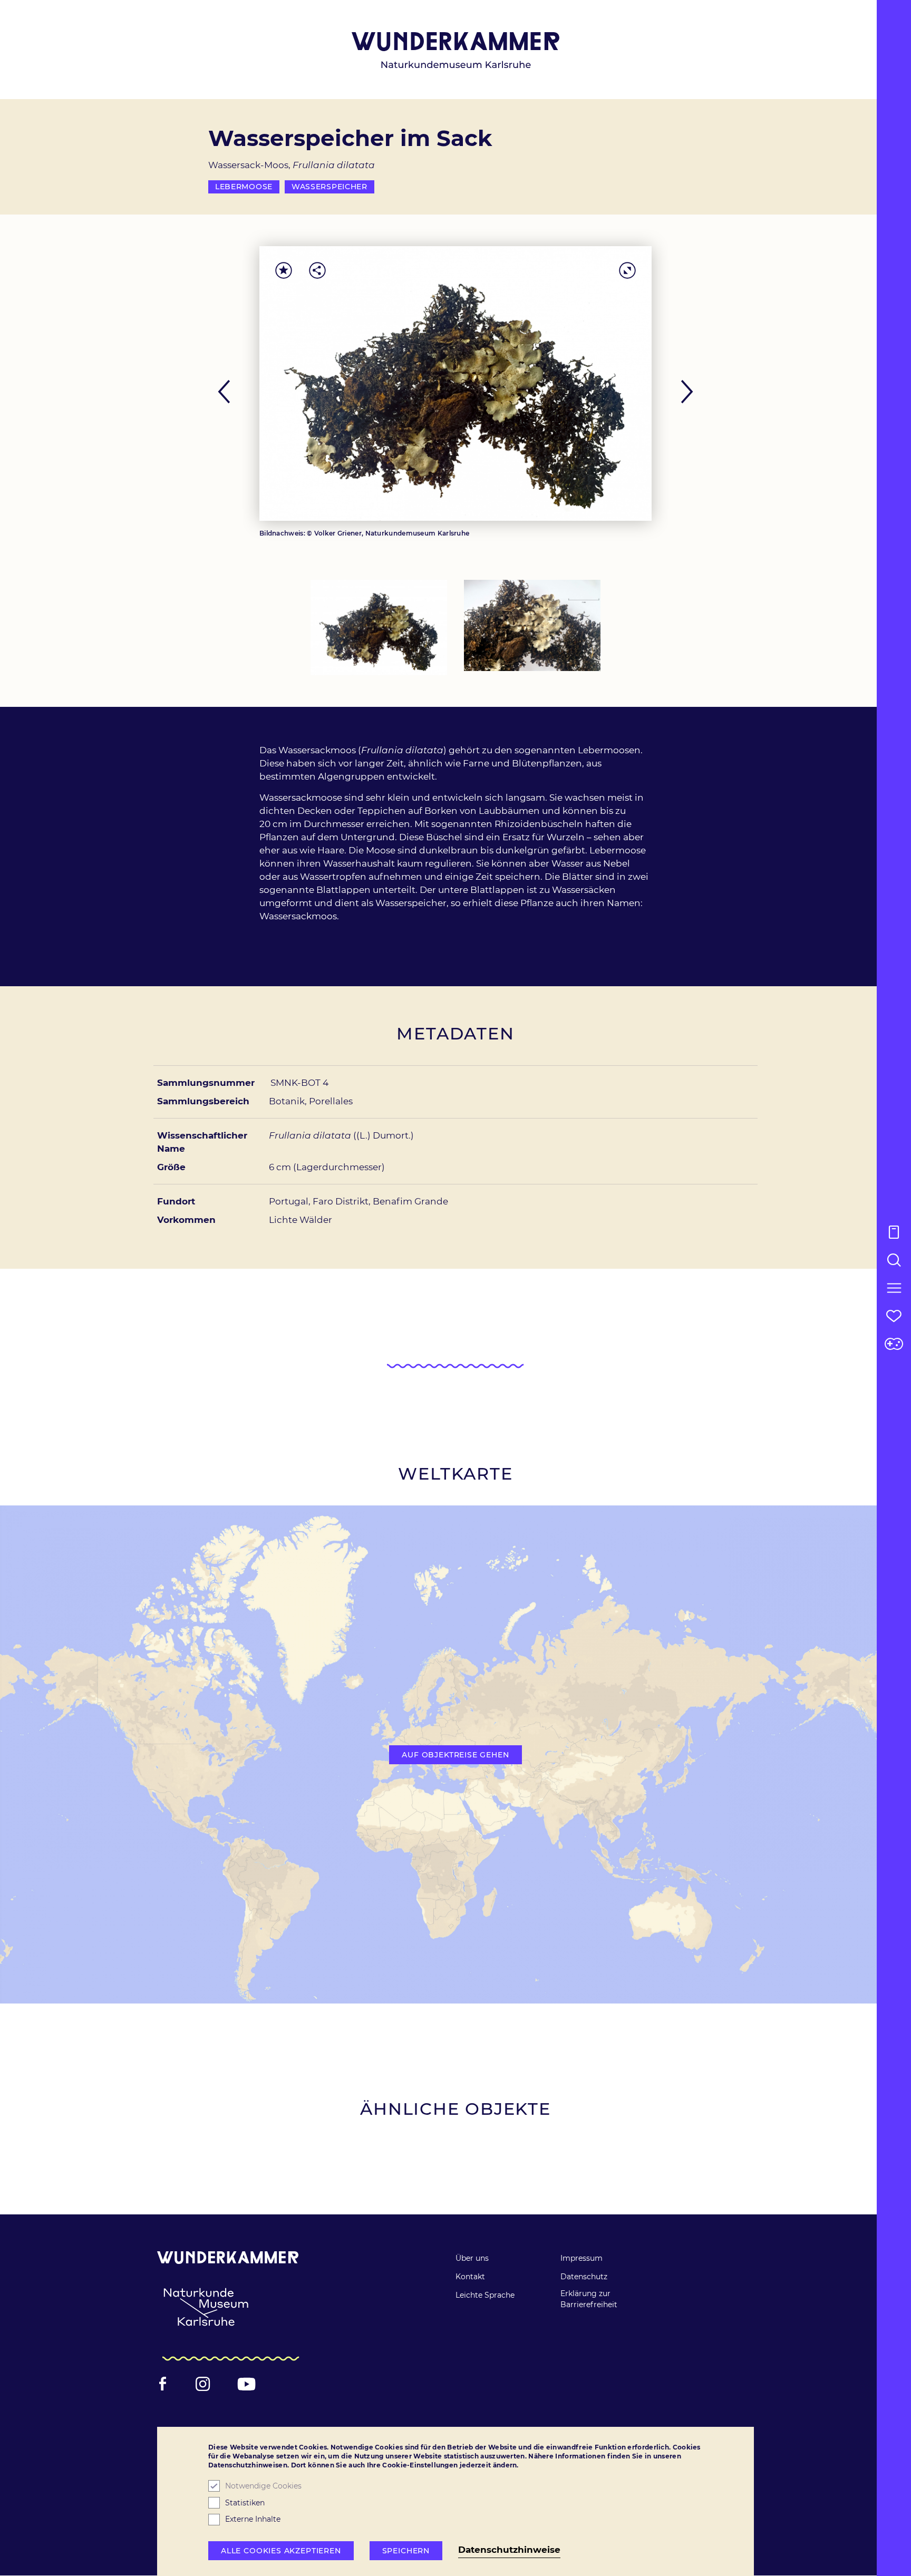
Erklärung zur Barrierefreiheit (589, 2299)
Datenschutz (584, 2277)
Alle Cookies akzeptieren (281, 2551)
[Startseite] (456, 50)
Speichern (406, 2551)
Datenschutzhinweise (509, 2550)
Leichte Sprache (485, 2295)
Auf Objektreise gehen (455, 1755)
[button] (894, 1288)
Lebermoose (244, 187)
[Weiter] (683, 392)
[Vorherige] (228, 392)
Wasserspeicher (329, 187)
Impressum (582, 2258)
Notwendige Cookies (263, 2486)
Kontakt (470, 2277)
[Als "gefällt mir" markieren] (284, 270)
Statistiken (245, 2503)
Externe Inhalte (253, 2520)
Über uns (472, 2258)
